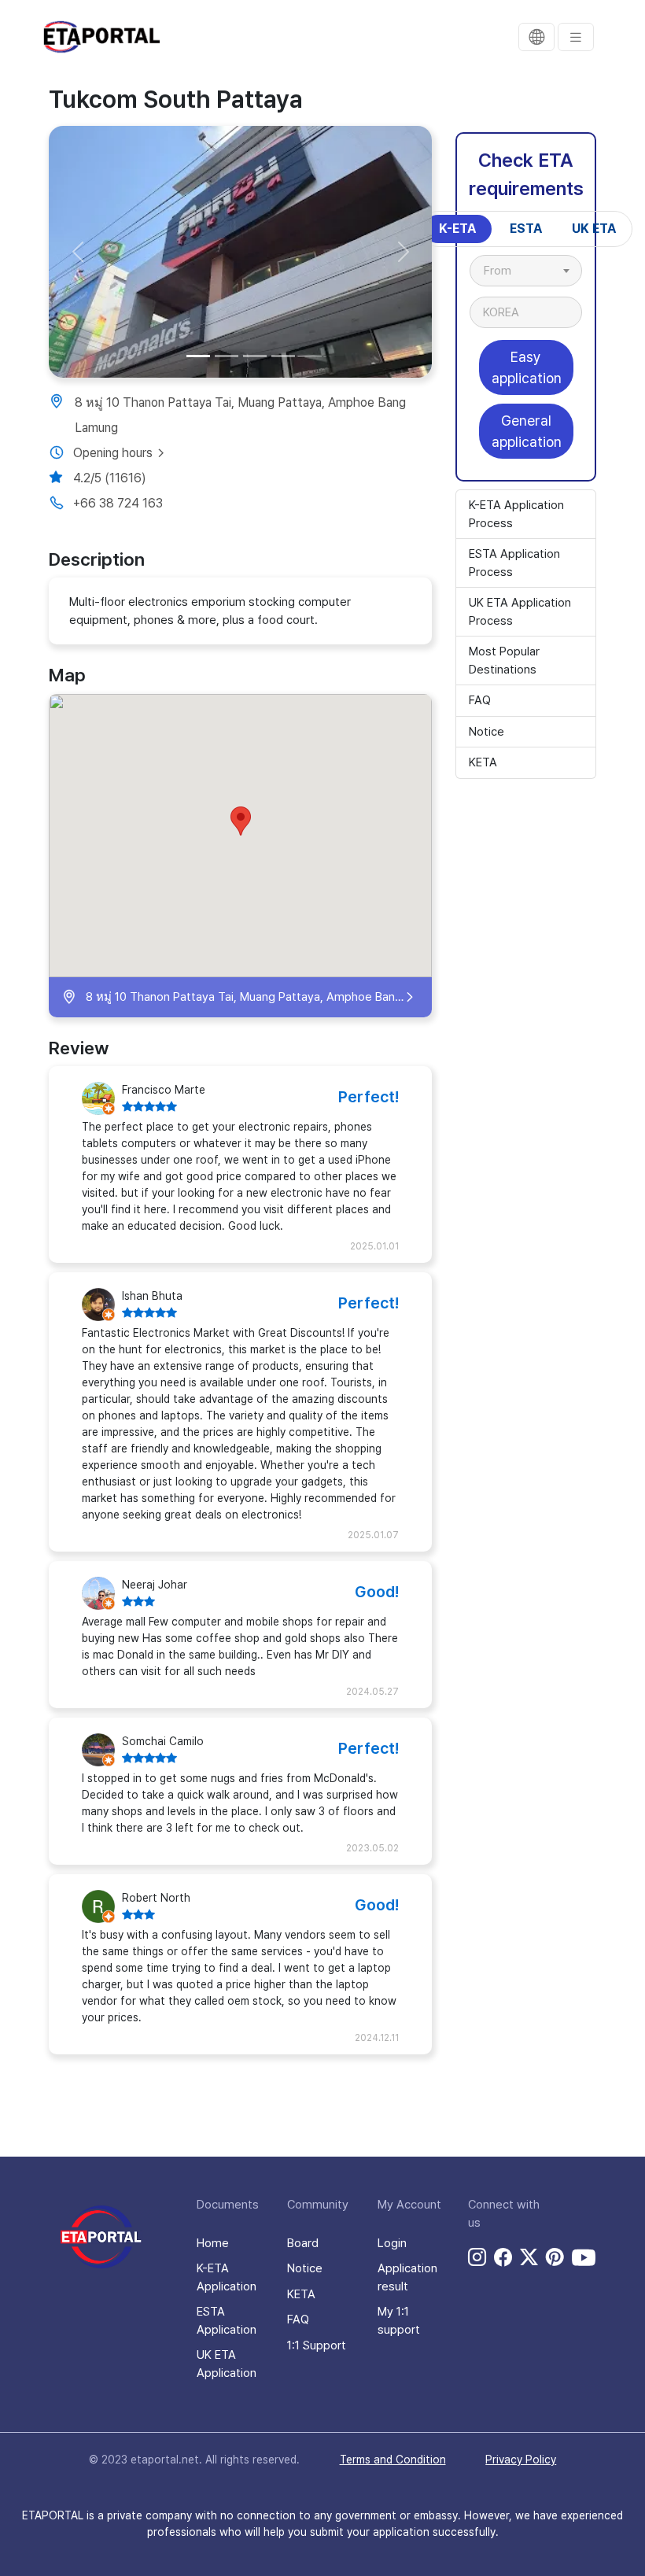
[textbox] (505, 271)
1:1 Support (317, 2345)
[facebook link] (503, 2257)
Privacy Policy (521, 2460)
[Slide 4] (283, 356)
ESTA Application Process (514, 563)
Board (303, 2243)
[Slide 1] (198, 356)
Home (213, 2243)
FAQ (480, 700)
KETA (483, 762)
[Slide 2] (227, 356)
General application (527, 431)
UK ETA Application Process (520, 612)
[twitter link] (529, 2257)
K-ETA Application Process (516, 514)
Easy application (527, 367)
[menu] (576, 37)
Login (392, 2243)
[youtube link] (584, 2257)
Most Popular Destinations (504, 661)
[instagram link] (477, 2257)
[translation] (536, 37)
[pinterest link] (555, 2257)
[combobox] (526, 271)
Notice (487, 732)
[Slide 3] (255, 356)
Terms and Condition (393, 2460)
